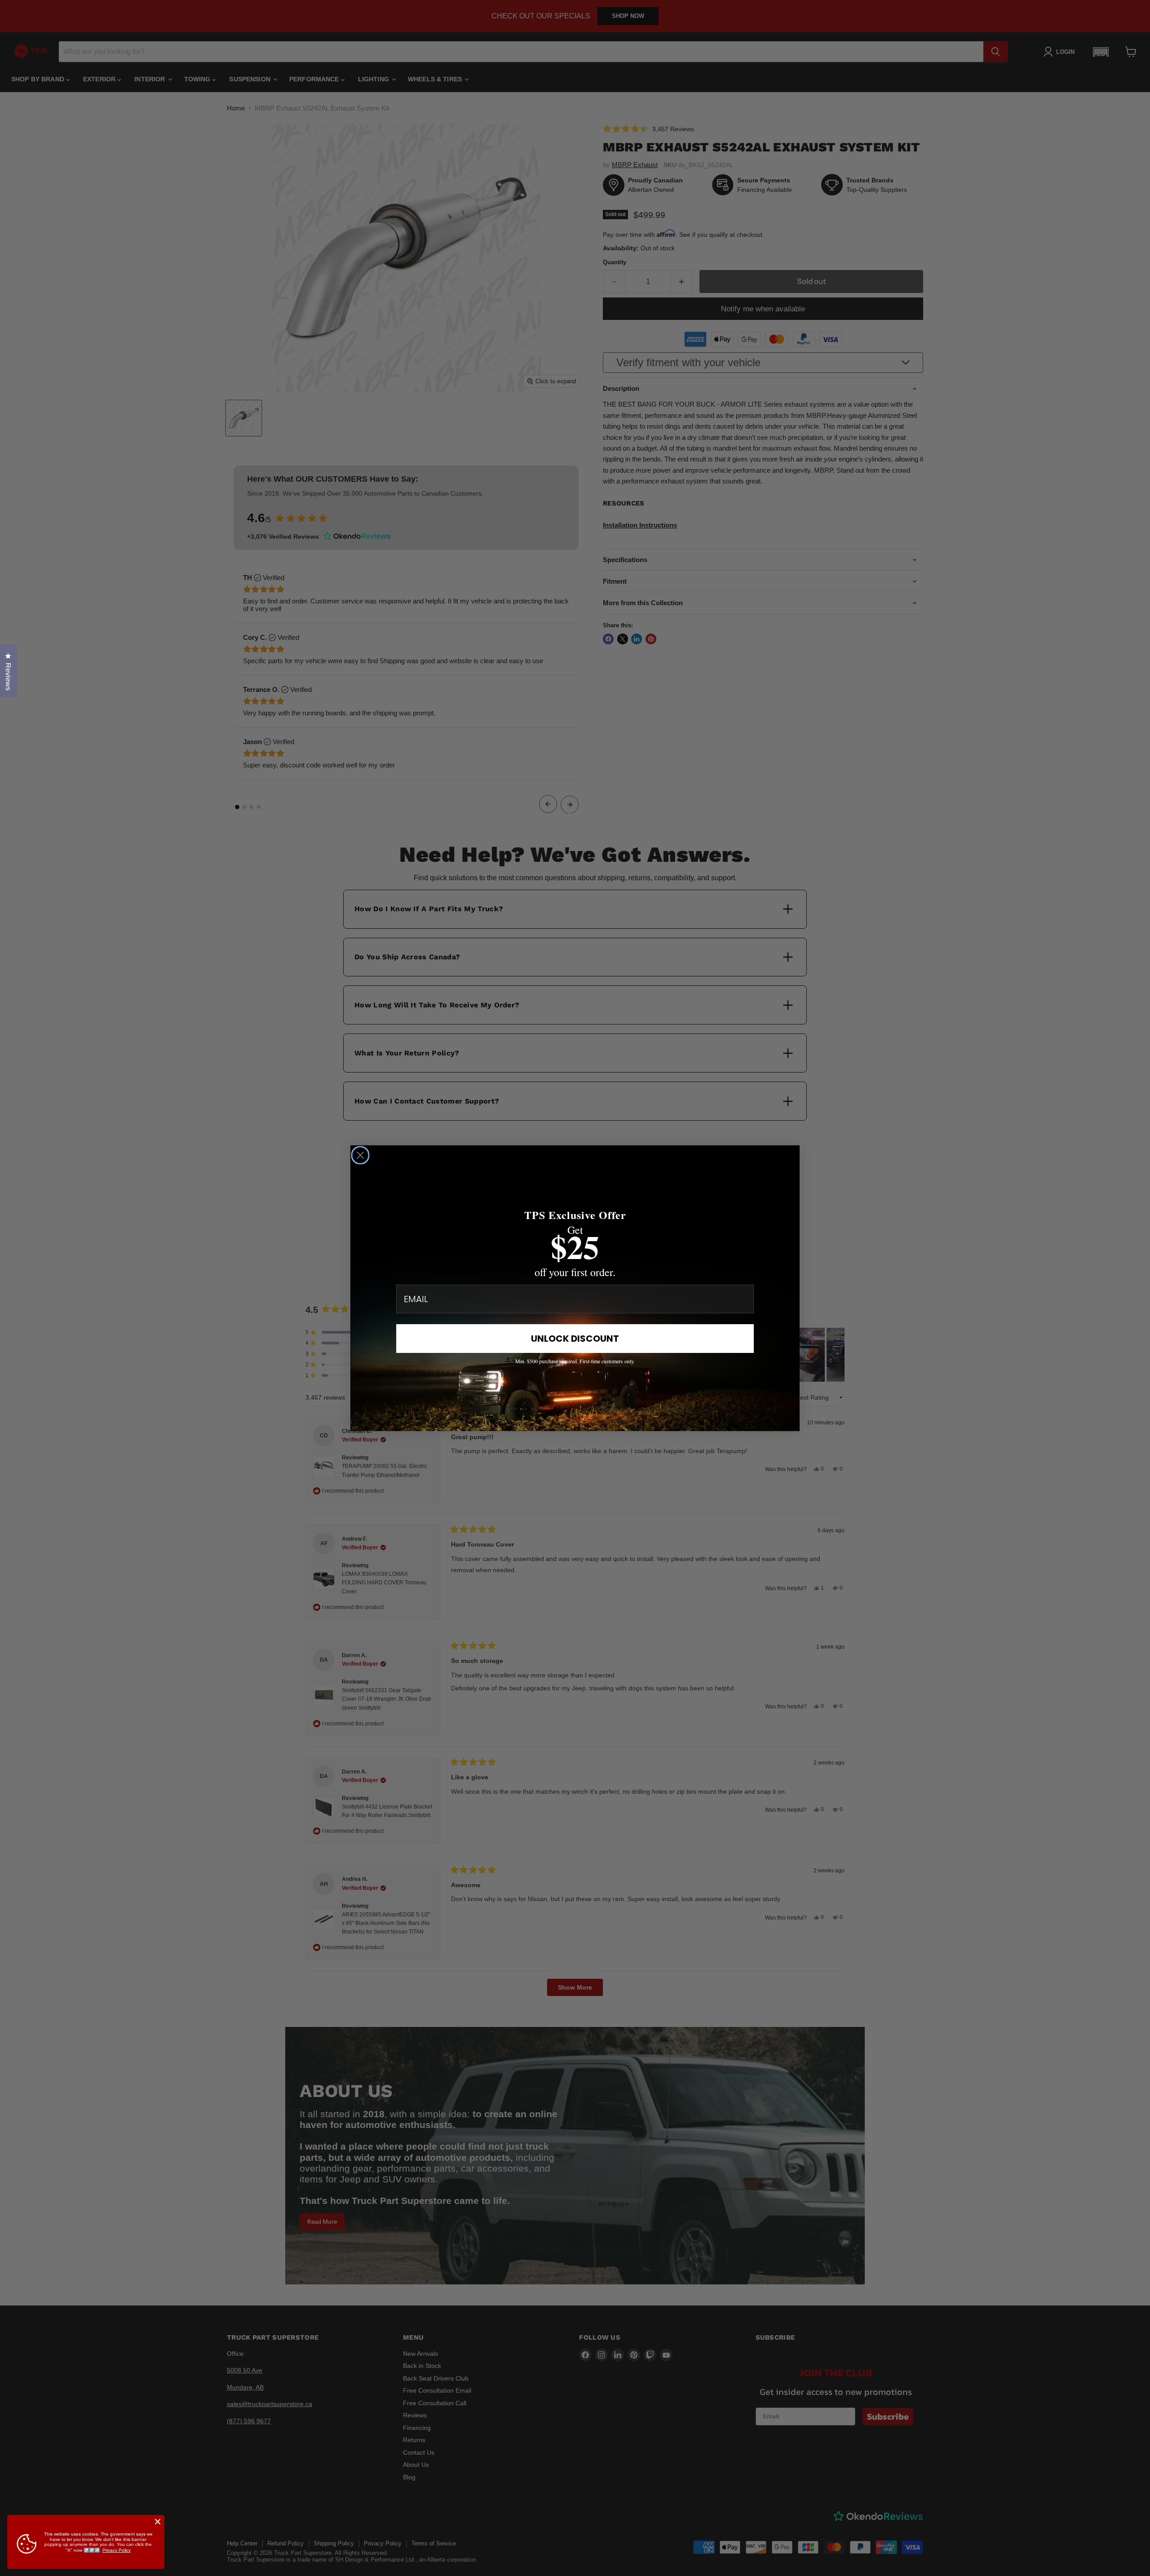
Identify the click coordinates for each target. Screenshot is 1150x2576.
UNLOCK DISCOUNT (575, 1339)
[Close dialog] (360, 1155)
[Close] (158, 2522)
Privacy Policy (117, 2550)
